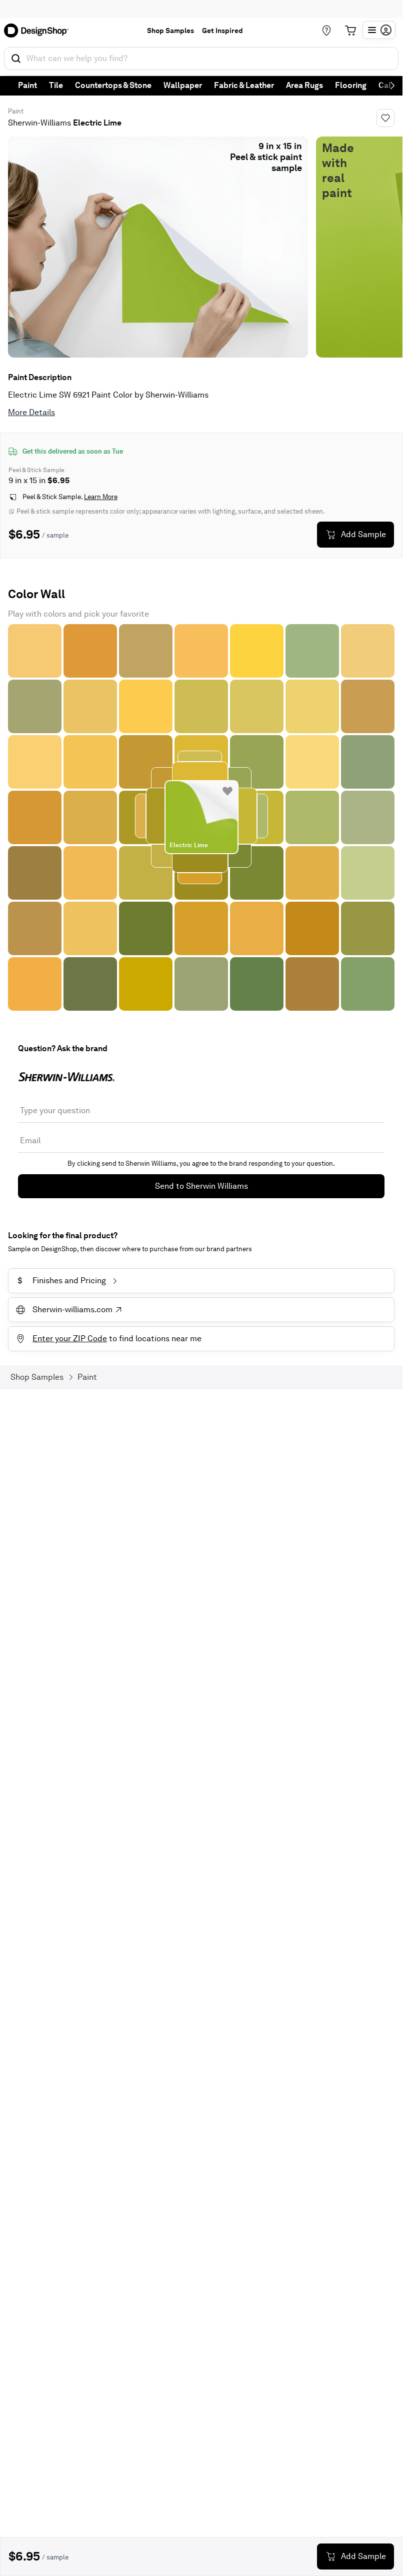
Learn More (101, 497)
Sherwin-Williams (39, 123)
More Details (31, 412)
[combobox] (201, 59)
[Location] (326, 31)
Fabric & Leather (244, 85)
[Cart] (350, 31)
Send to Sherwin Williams (201, 1186)
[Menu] (379, 30)
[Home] (39, 31)
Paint (27, 85)
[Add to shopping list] (227, 791)
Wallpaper (183, 85)
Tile (56, 85)
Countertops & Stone (113, 85)
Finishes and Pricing (62, 1280)
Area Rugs (304, 85)
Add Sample (363, 534)
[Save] (385, 118)
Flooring (351, 85)
